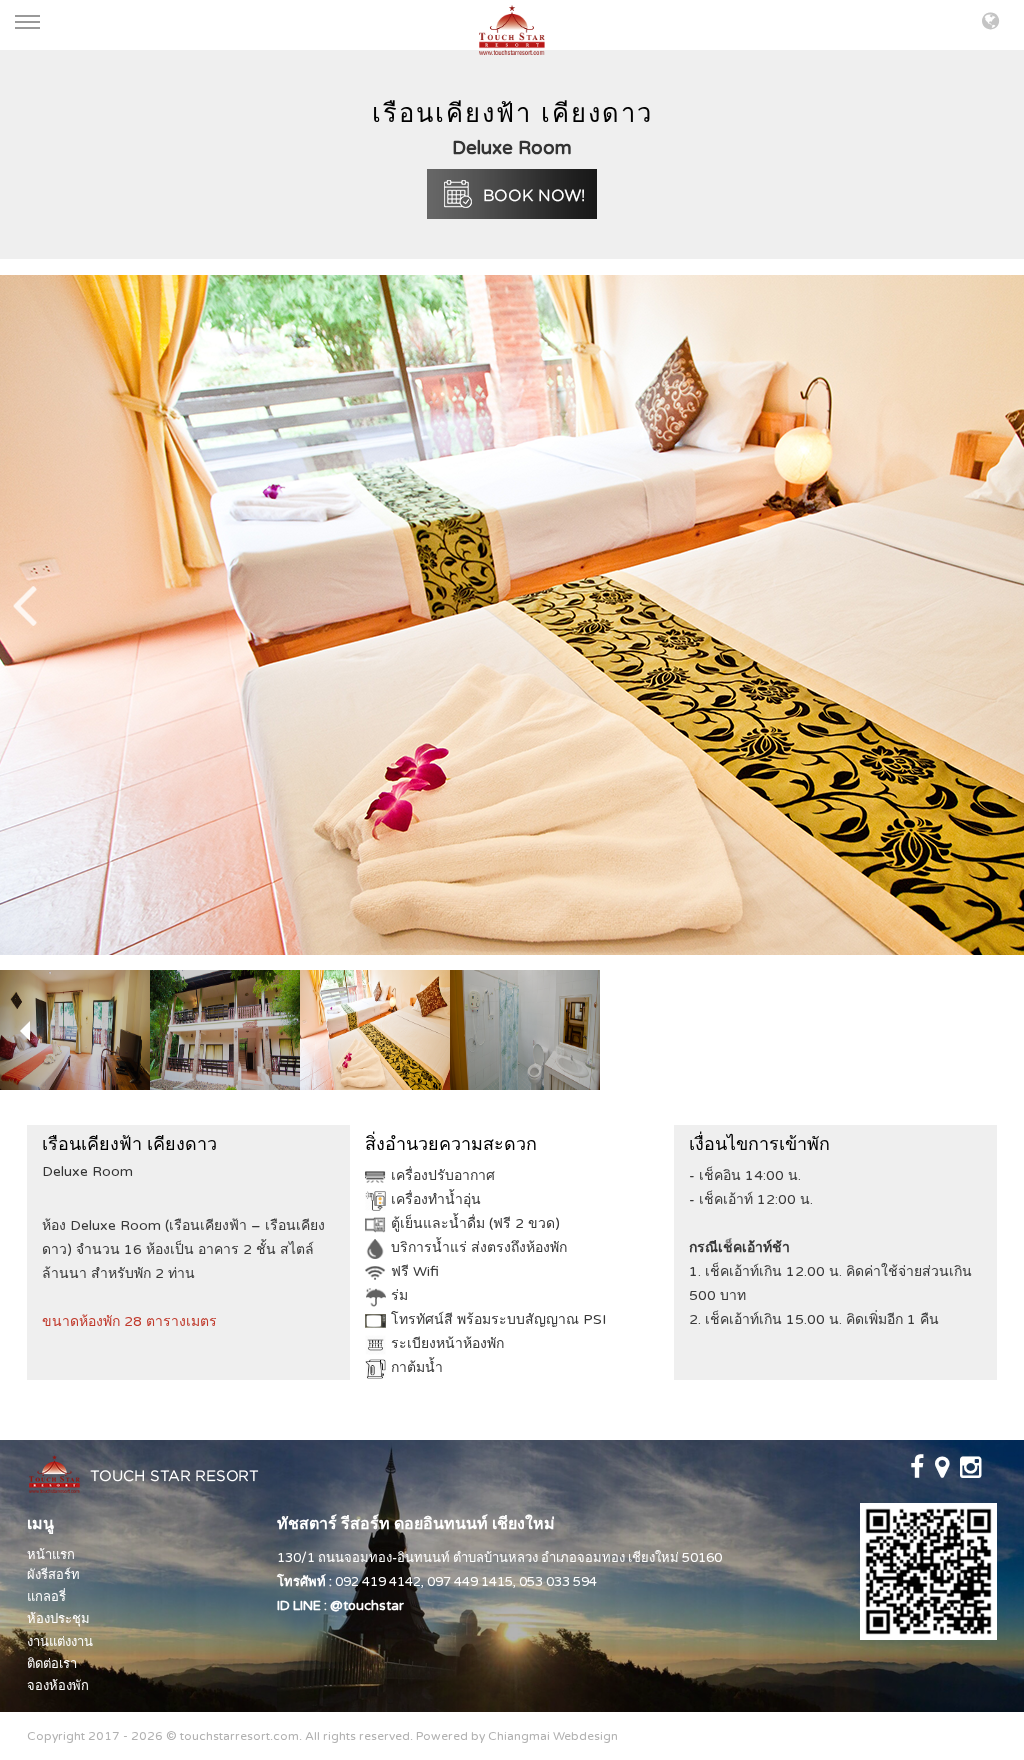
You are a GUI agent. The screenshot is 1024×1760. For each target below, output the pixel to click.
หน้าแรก (51, 1555)
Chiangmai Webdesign (553, 1736)
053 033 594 (558, 1582)
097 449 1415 (470, 1582)
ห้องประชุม (58, 1619)
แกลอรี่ (46, 1597)
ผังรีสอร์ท (53, 1575)
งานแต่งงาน (60, 1642)
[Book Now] (512, 192)
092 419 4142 (378, 1582)
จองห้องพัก (58, 1686)
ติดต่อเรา (52, 1664)
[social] (918, 1472)
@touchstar (367, 1606)
